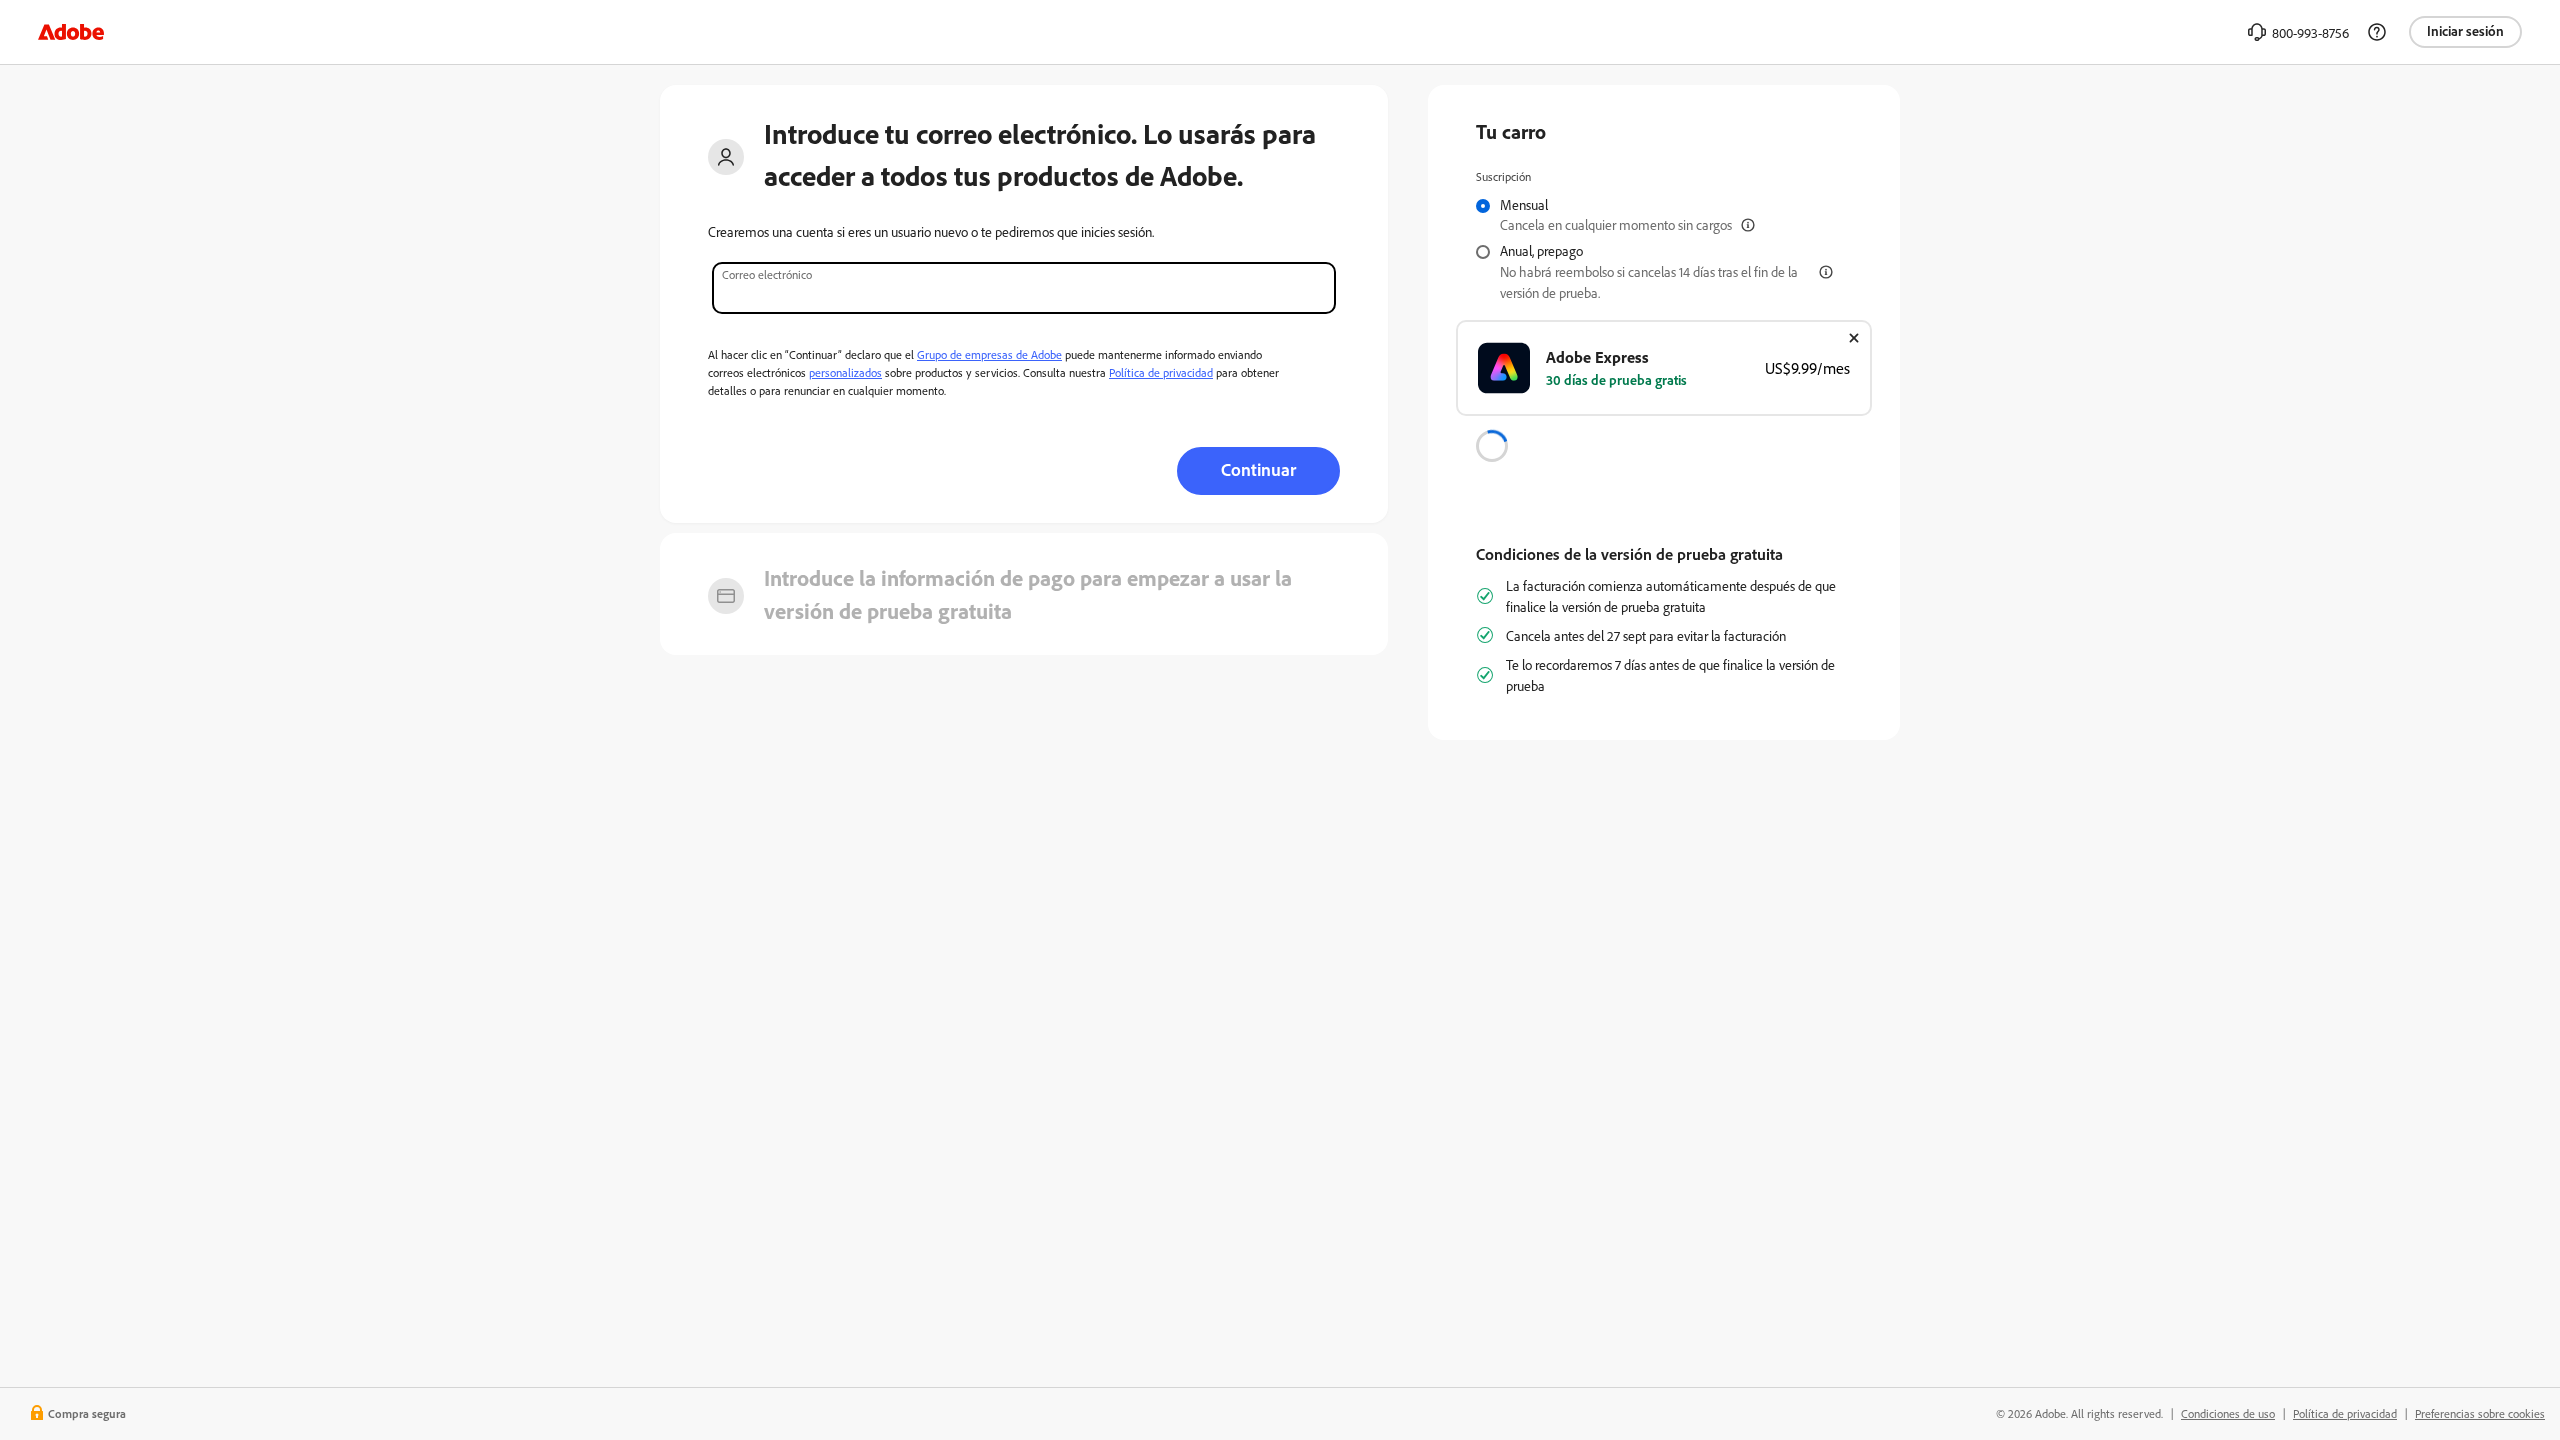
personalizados (845, 372)
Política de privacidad (1161, 372)
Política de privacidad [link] (2345, 1413)
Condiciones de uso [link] (2228, 1413)
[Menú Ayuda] (2377, 32)
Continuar (1258, 469)
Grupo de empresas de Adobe (989, 354)
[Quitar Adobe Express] (1854, 338)
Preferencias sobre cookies (2480, 1413)
